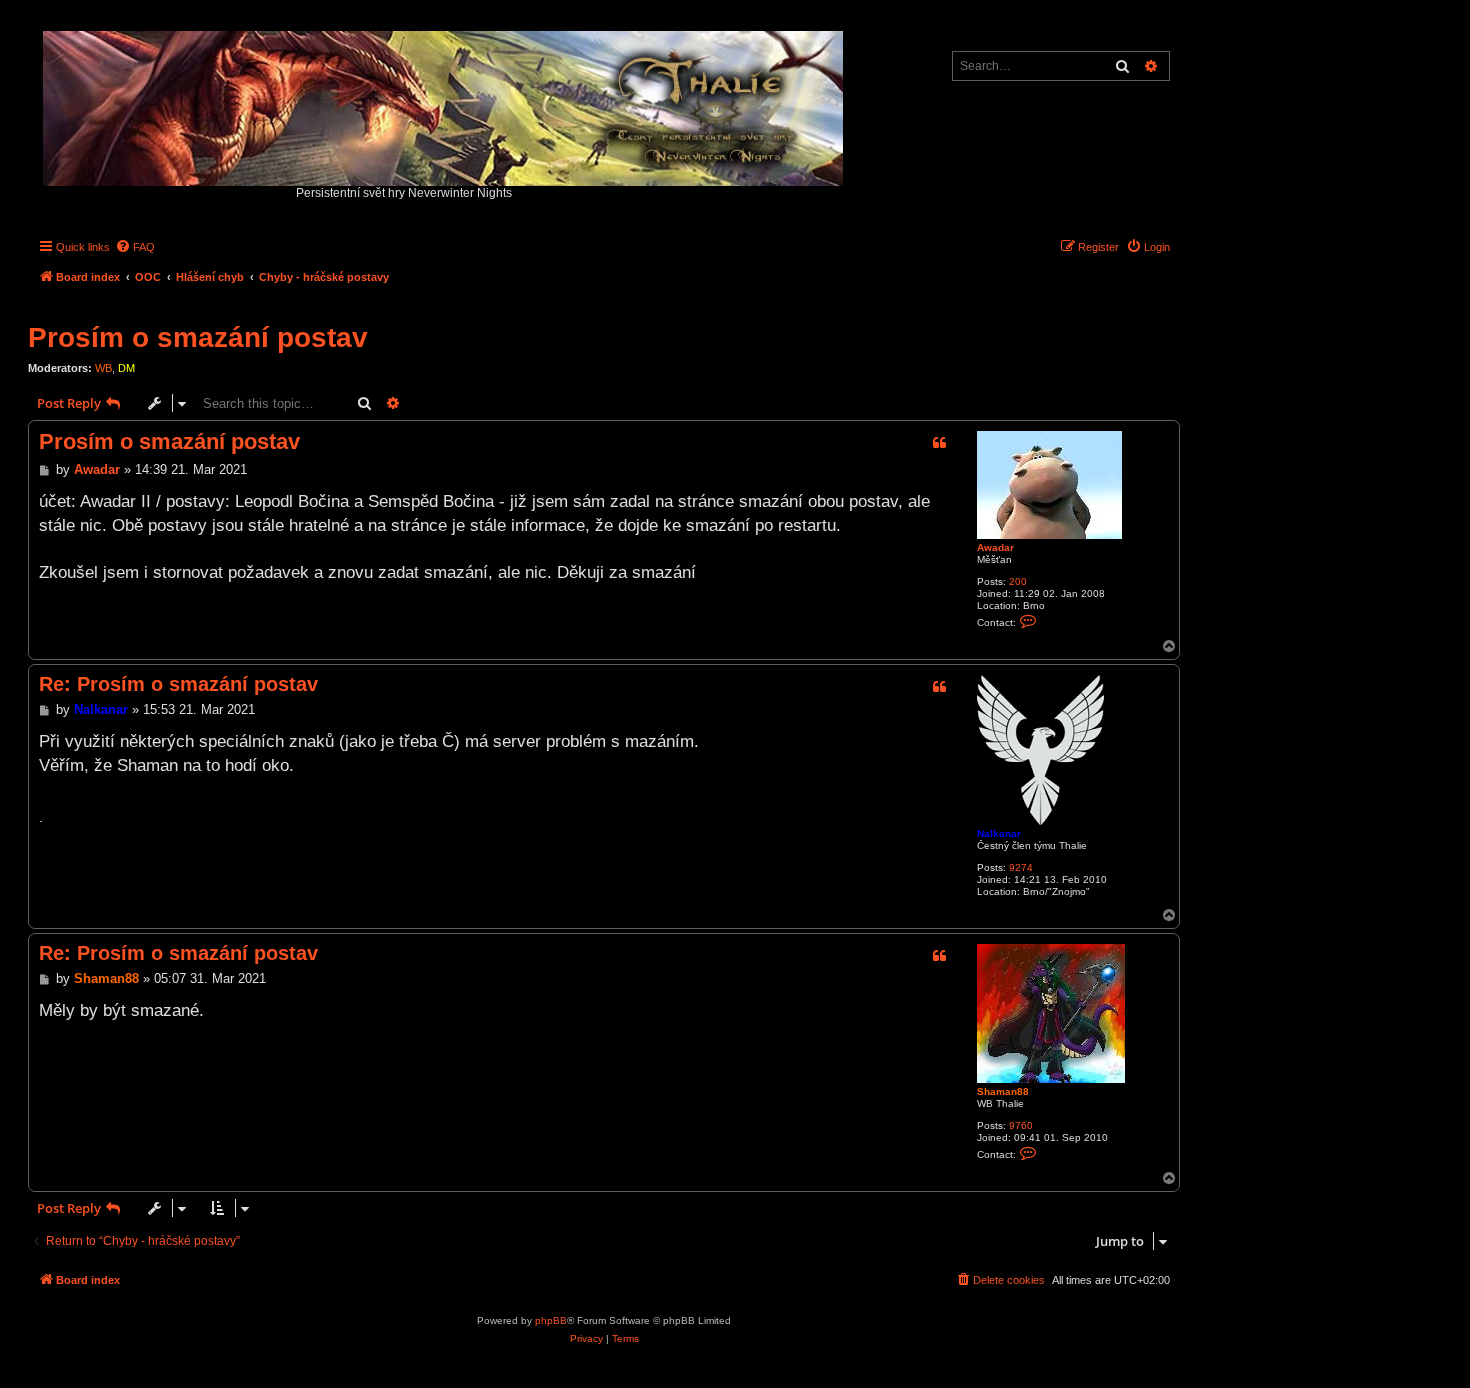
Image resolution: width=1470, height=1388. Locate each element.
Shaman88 (1003, 1091)
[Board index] (444, 103)
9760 (1021, 1125)
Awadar (995, 547)
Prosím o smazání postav (198, 337)
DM (126, 368)
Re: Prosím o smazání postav (178, 684)
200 (1018, 581)
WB (103, 368)
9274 (1021, 867)
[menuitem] (135, 247)
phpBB (551, 1320)
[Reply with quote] (939, 443)
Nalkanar (999, 833)
